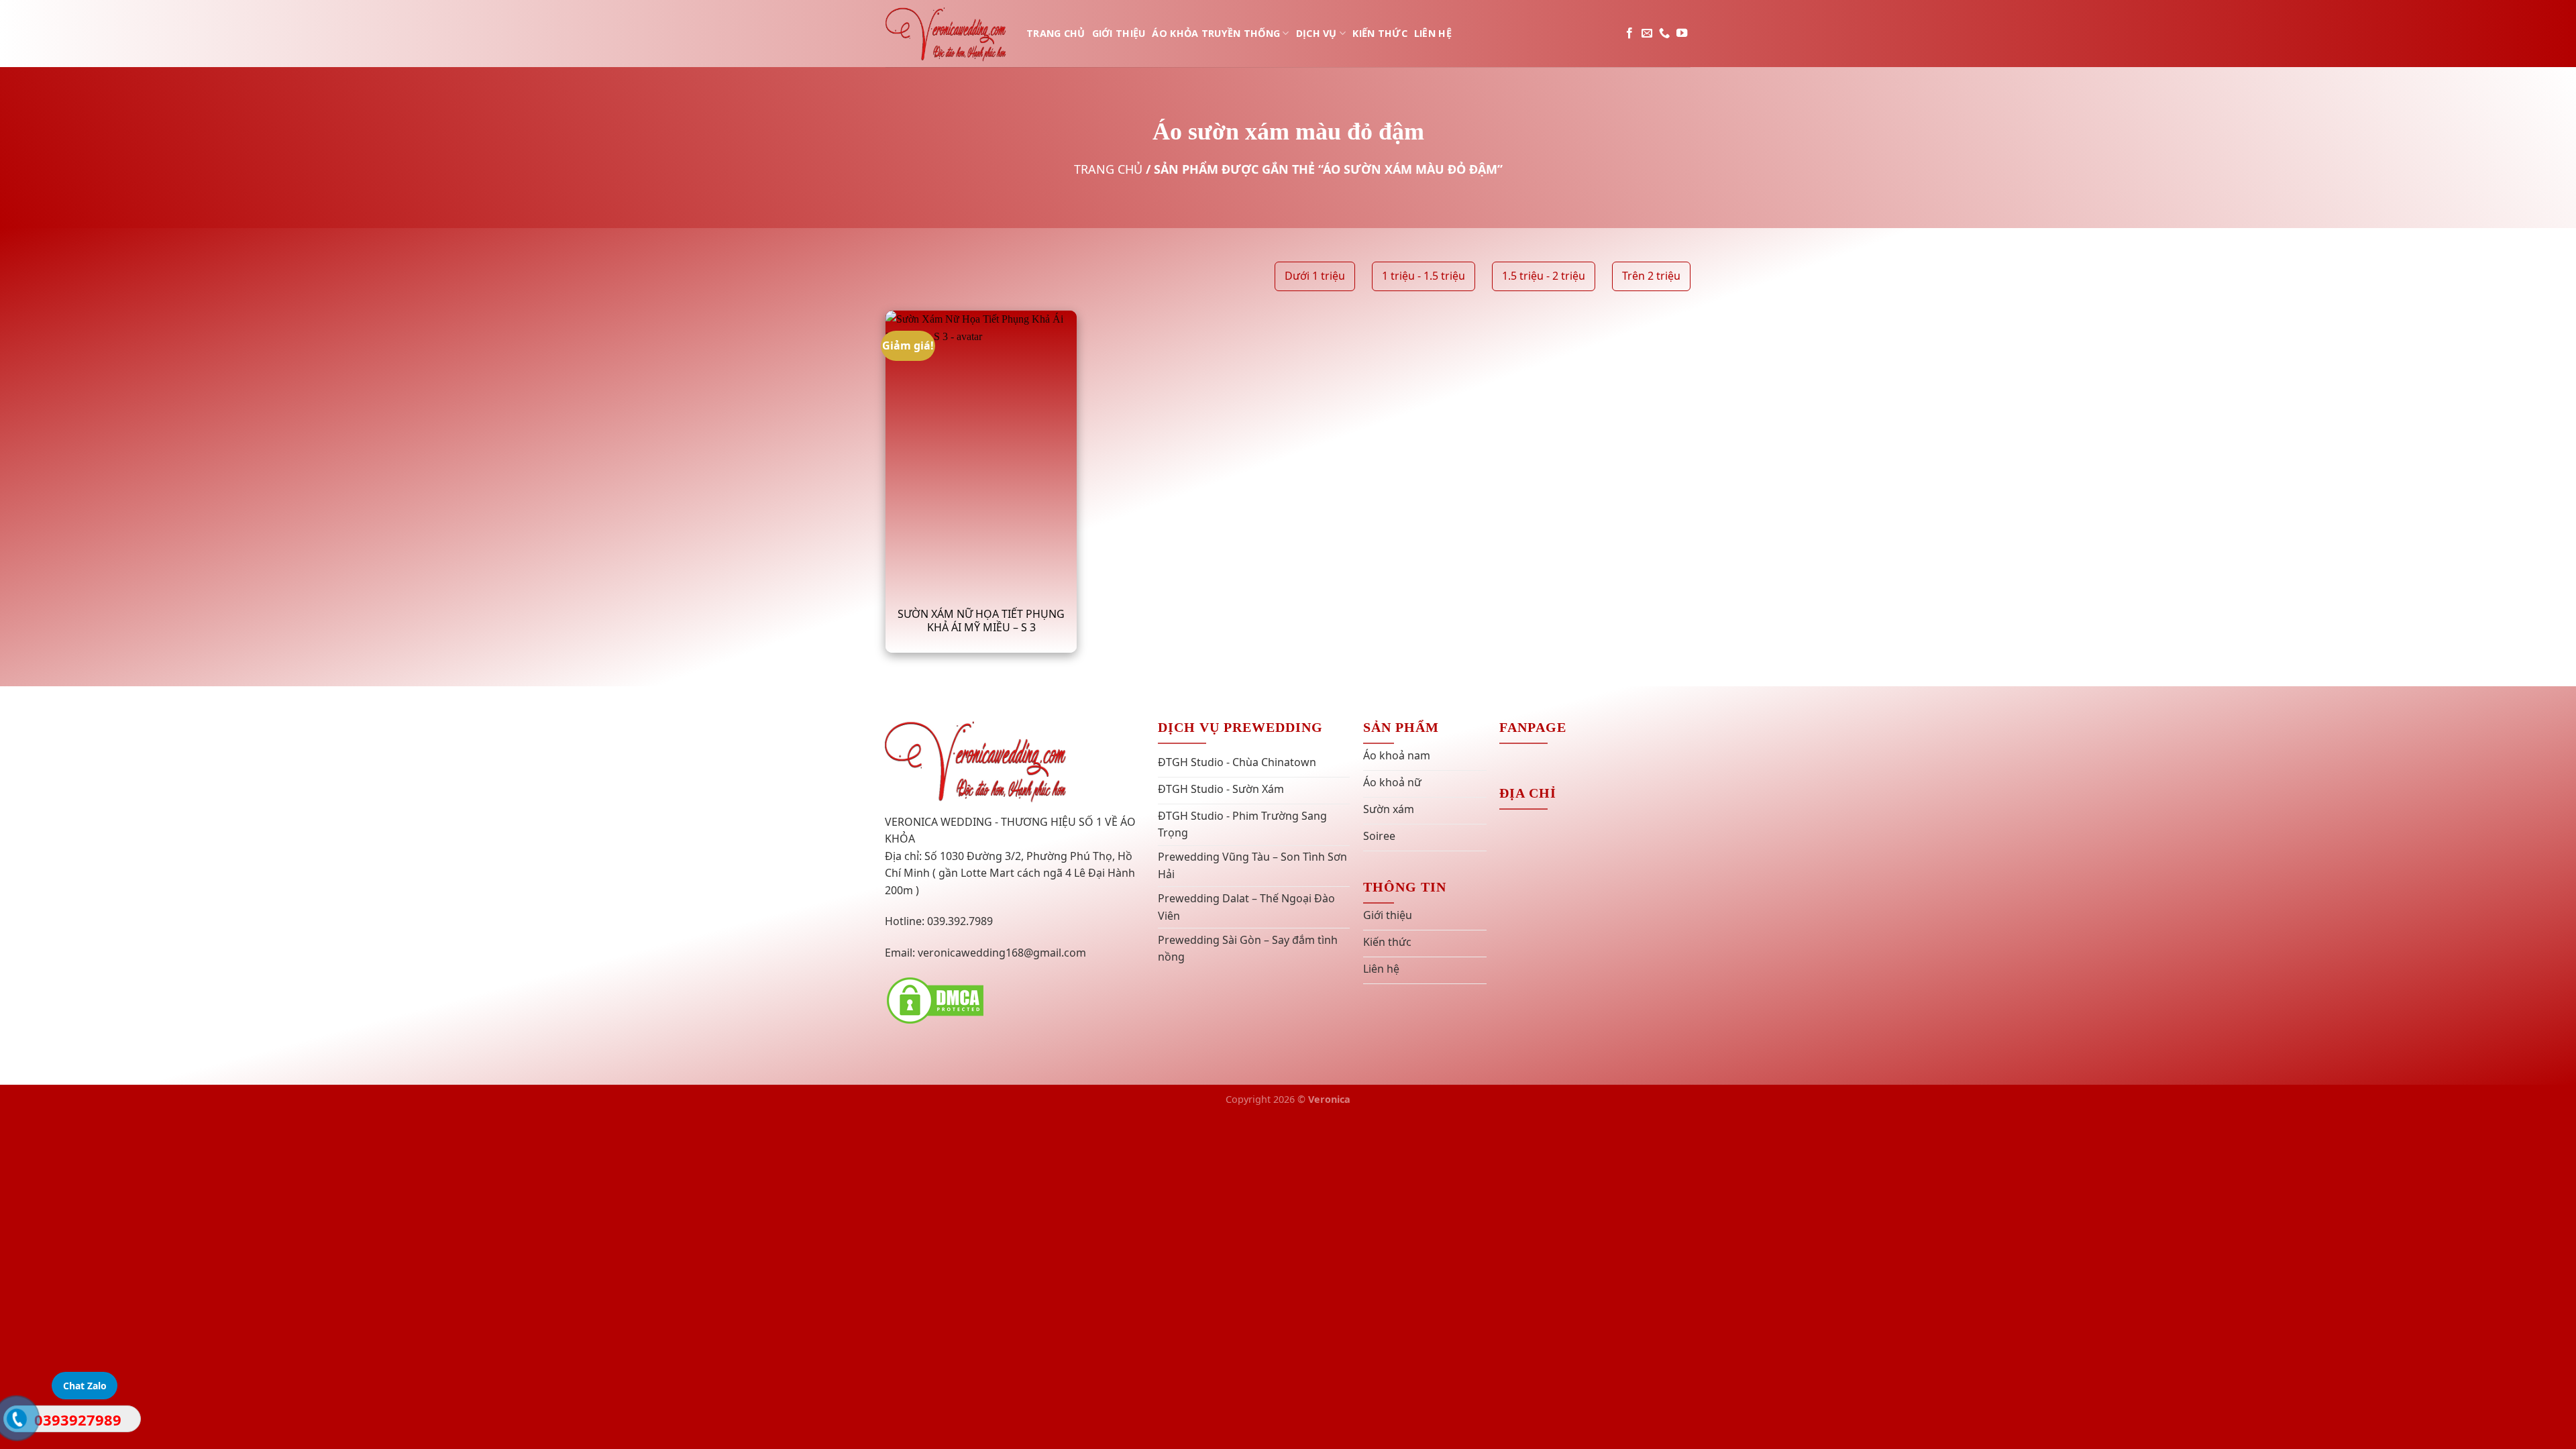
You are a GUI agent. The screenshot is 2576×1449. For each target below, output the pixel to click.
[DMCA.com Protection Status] (935, 1000)
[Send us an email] (1647, 34)
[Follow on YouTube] (1682, 34)
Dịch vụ (1317, 33)
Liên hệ (1433, 33)
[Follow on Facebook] (1629, 34)
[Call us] (1664, 34)
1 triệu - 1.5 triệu (1424, 276)
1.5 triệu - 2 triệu (1544, 276)
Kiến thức (1380, 33)
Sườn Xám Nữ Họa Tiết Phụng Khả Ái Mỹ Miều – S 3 (981, 621)
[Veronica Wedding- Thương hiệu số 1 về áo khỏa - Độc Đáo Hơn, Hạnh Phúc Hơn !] (946, 33)
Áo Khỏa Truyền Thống (1216, 33)
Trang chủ (1056, 33)
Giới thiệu (1119, 33)
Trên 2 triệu (1651, 276)
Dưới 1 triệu (1315, 276)
